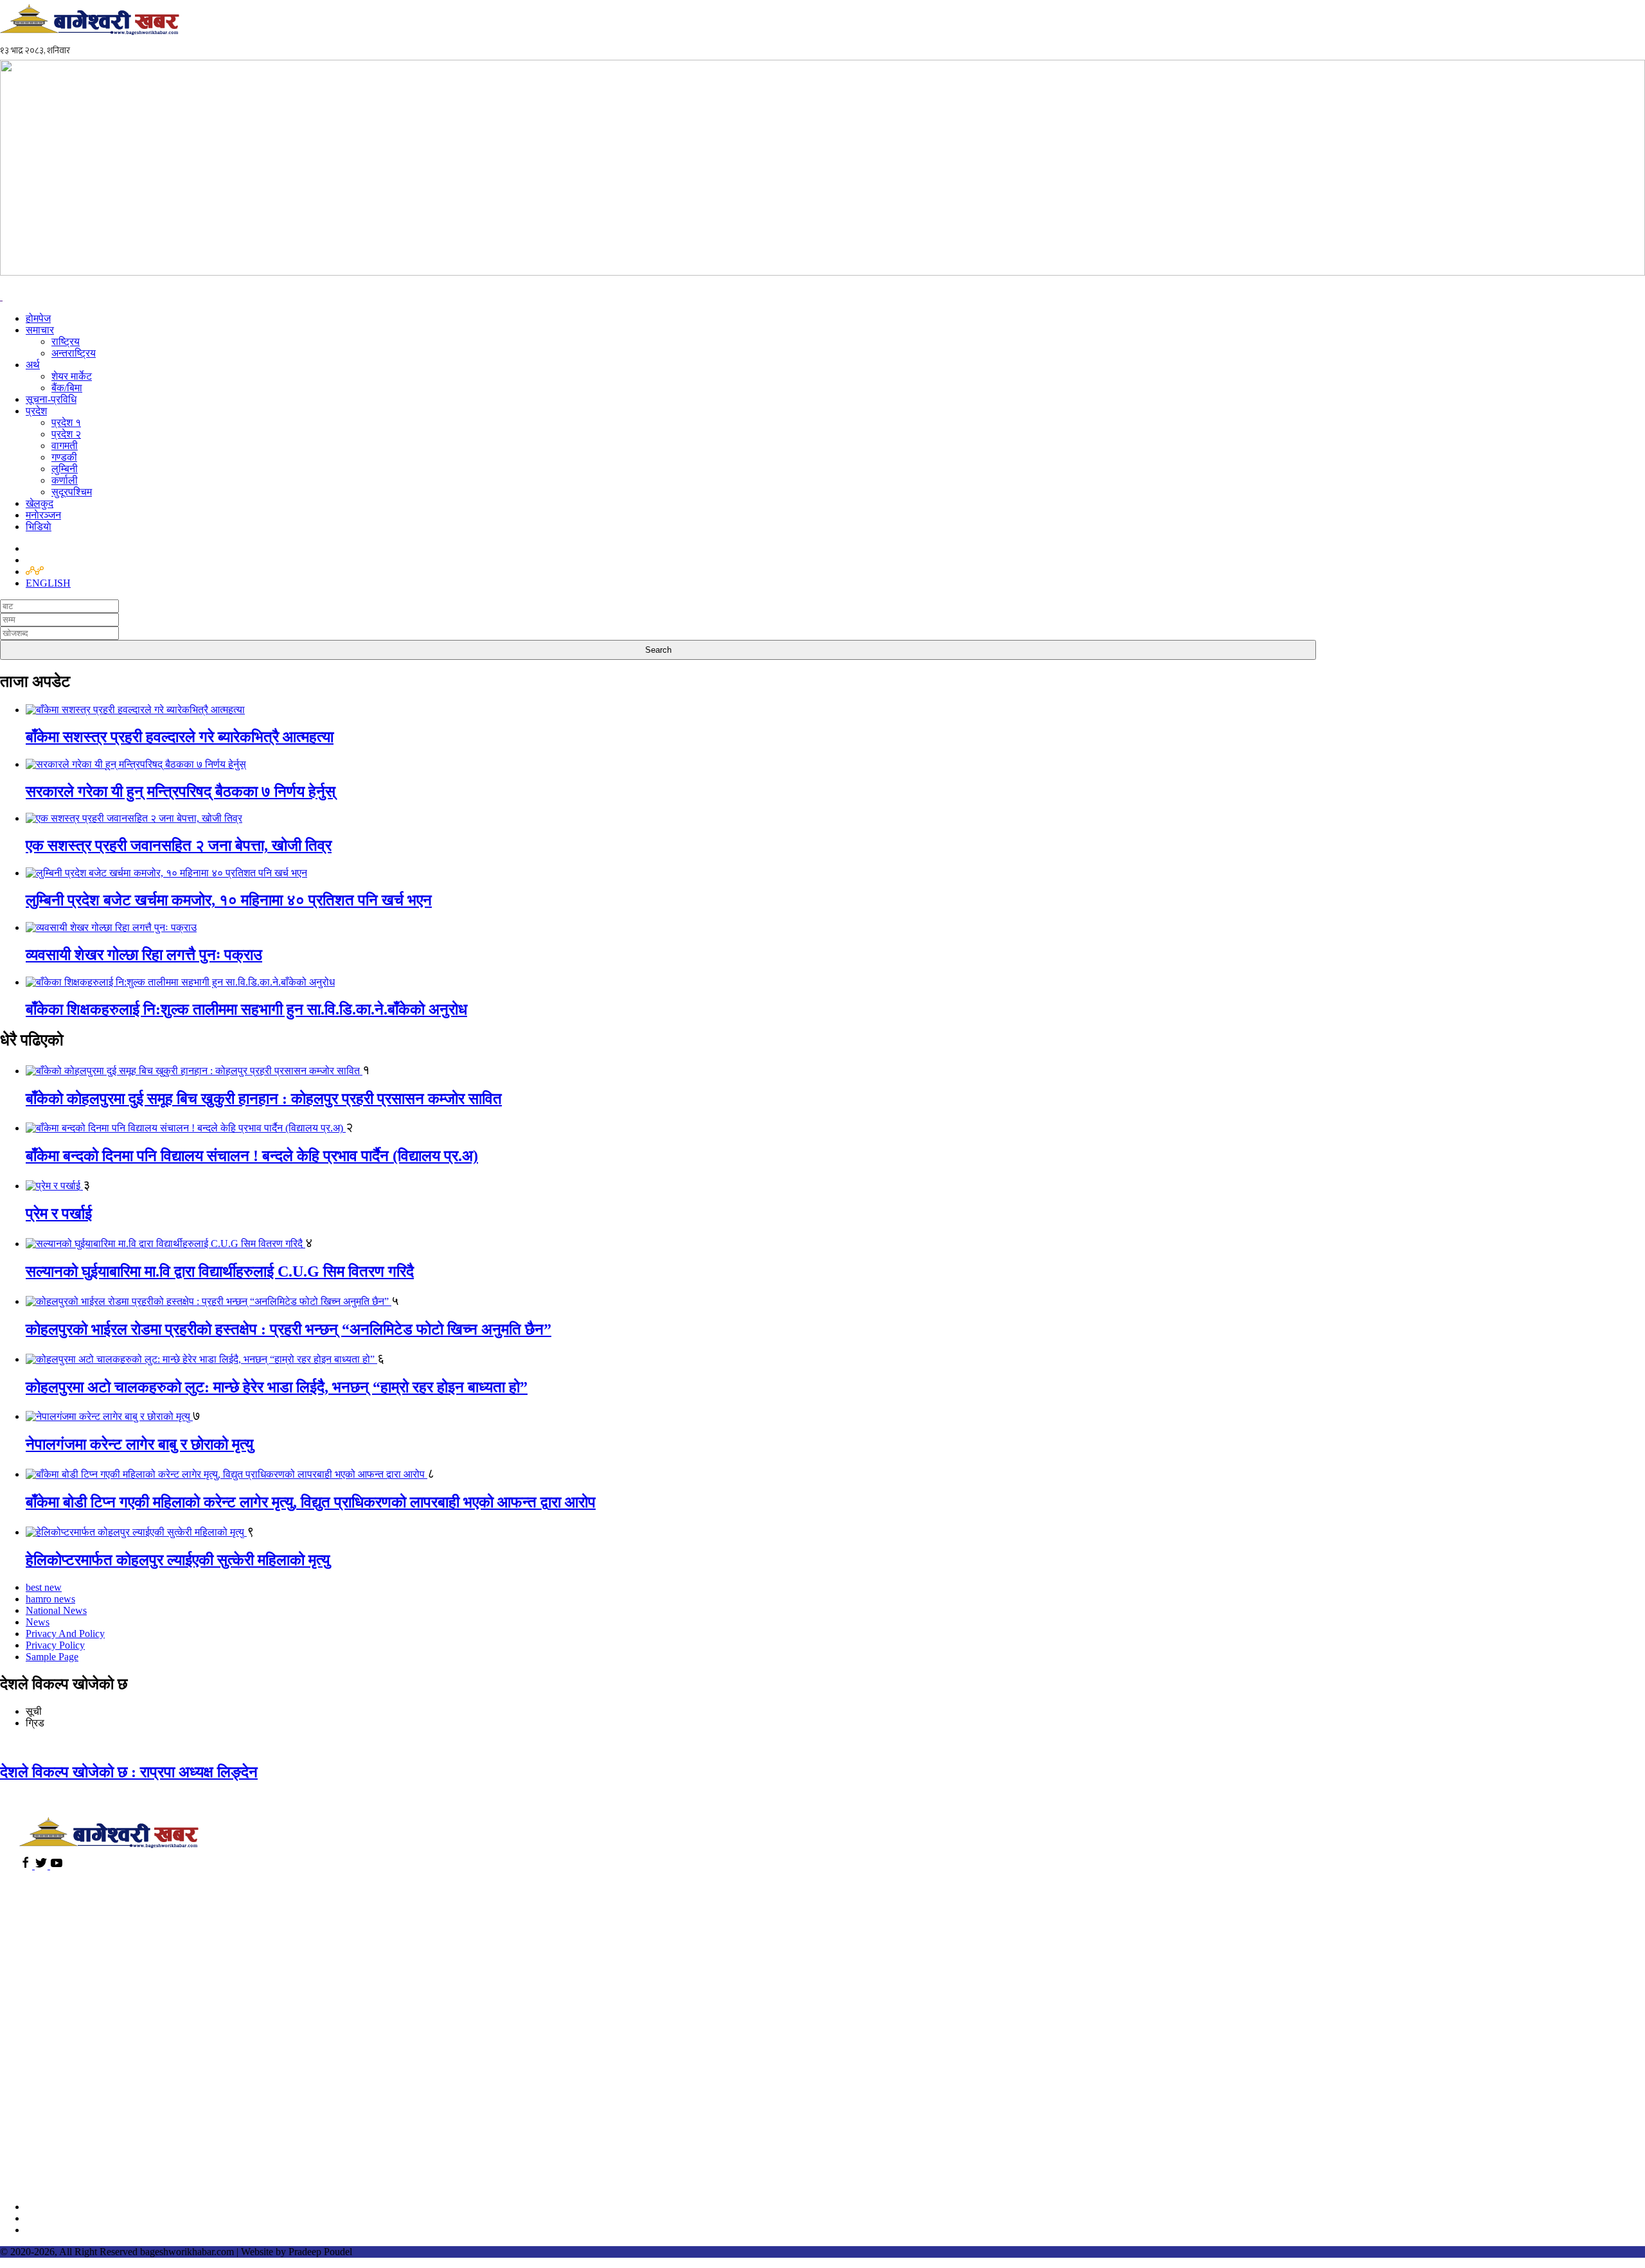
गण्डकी (64, 457)
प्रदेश (36, 411)
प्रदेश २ (66, 434)
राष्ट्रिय (66, 341)
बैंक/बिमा (67, 388)
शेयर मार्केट (72, 376)
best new (44, 1587)
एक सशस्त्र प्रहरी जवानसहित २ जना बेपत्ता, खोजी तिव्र (179, 846)
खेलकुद (40, 503)
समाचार (40, 330)
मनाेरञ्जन (43, 515)
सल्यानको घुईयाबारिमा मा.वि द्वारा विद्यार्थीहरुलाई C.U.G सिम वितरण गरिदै (220, 1271)
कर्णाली (65, 480)
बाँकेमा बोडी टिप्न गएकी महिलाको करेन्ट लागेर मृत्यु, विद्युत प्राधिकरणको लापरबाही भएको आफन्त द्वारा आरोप (311, 1502)
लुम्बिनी (65, 469)
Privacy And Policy (65, 1634)
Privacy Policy (55, 1645)
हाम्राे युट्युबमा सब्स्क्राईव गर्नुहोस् (88, 2230)
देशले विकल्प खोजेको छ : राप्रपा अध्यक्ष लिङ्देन (129, 1772)
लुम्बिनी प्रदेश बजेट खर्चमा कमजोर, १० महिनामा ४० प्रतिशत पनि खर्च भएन (229, 900)
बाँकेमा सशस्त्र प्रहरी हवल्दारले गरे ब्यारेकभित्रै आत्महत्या (180, 737)
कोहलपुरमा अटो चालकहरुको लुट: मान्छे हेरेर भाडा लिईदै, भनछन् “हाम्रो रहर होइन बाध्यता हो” (277, 1387)
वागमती (65, 446)
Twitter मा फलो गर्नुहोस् (71, 2218)
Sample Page (52, 1657)
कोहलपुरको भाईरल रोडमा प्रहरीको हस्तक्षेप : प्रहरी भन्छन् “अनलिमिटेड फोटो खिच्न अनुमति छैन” (289, 1329)
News (38, 1622)
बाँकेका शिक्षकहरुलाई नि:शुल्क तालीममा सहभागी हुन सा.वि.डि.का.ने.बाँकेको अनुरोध (246, 1009)
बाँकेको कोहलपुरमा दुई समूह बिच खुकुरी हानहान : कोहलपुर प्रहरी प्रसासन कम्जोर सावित (264, 1099)
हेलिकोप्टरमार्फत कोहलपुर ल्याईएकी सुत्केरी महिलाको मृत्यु (178, 1560)
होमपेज (38, 318)
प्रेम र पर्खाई (59, 1214)
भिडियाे (39, 527)
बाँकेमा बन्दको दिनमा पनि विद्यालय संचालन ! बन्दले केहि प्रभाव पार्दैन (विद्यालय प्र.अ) (252, 1156)
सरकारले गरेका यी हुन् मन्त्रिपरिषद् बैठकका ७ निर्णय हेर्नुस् (181, 792)
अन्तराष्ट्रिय (74, 353)
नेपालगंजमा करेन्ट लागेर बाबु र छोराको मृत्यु (139, 1444)
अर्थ (33, 365)
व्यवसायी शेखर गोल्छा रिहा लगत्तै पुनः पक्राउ (144, 955)
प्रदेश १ (66, 422)
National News (56, 1610)
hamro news (50, 1599)
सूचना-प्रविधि (51, 399)
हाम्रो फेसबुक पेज (59, 2207)
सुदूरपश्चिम (72, 492)
